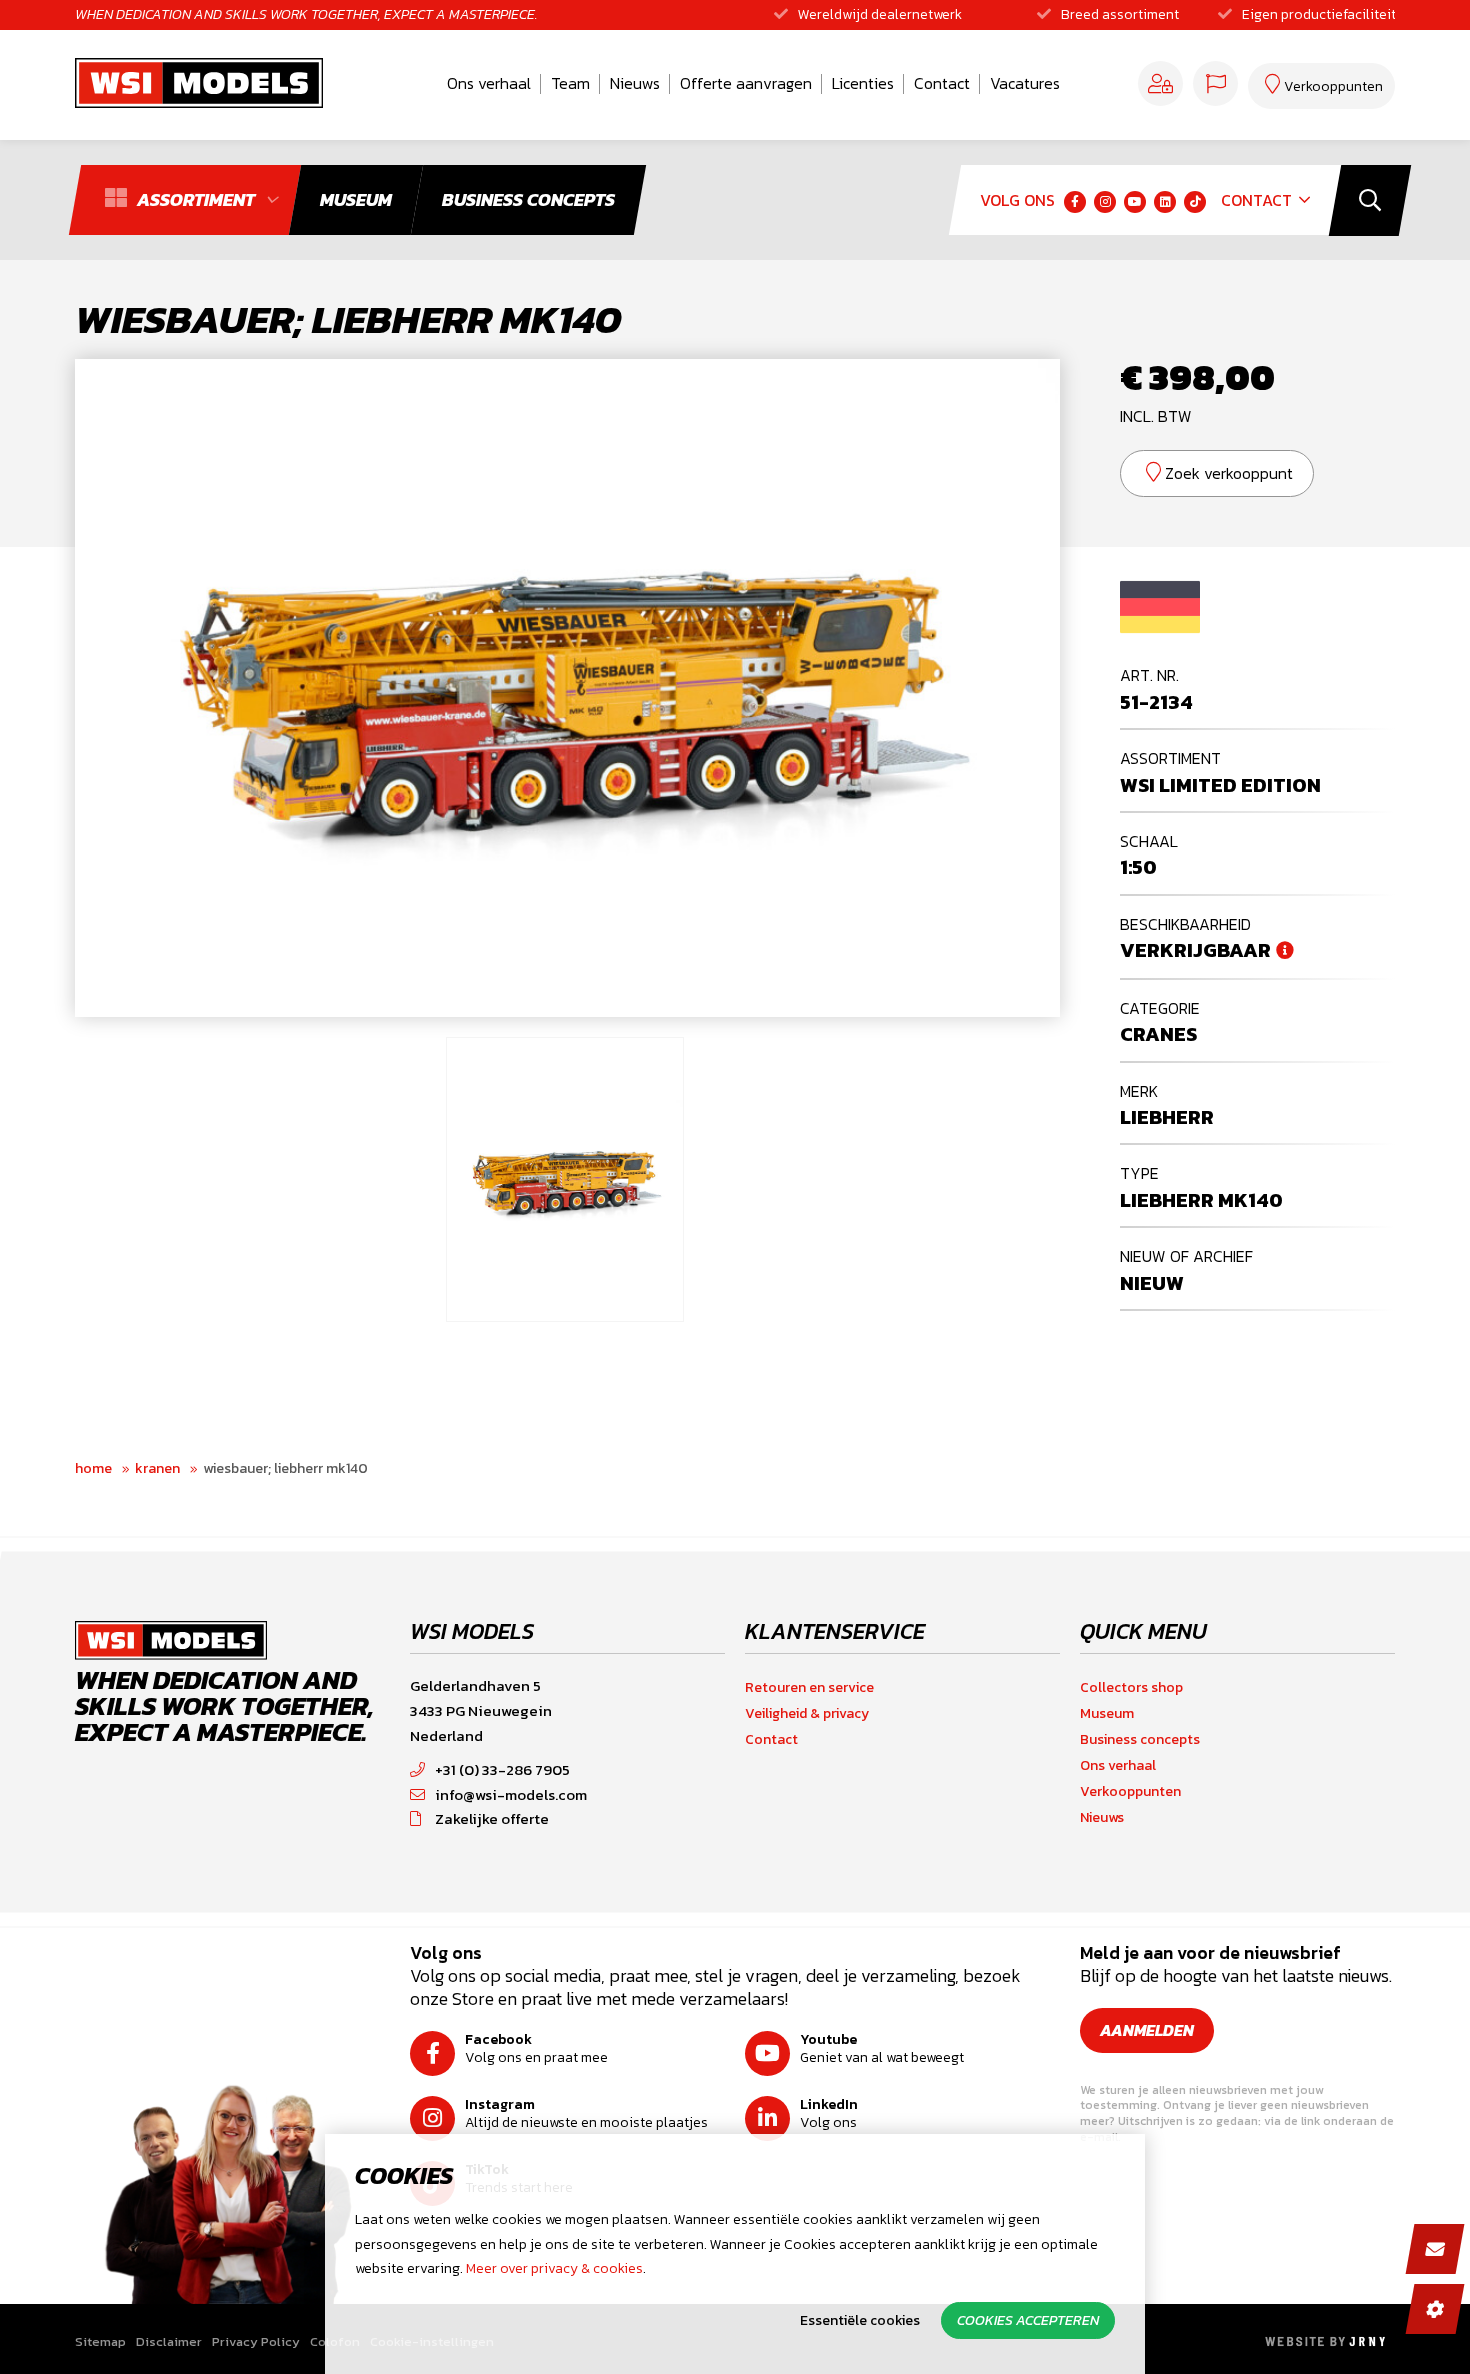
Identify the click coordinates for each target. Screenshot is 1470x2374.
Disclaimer (169, 2341)
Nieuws (635, 83)
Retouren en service (809, 1687)
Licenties (863, 83)
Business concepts (1140, 1739)
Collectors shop (1131, 1687)
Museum (1107, 1713)
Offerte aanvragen (746, 83)
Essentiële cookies (860, 2320)
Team (570, 83)
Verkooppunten (1130, 1791)
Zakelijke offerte (492, 1818)
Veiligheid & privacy (807, 1713)
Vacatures (1025, 83)
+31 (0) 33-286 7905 (502, 1769)
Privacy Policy (256, 2341)
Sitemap (100, 2341)
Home (93, 1468)
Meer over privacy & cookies (554, 2268)
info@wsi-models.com (511, 1794)
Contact (942, 83)
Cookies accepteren (1028, 2320)
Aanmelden (1147, 2030)
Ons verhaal (489, 83)
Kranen (157, 1468)
